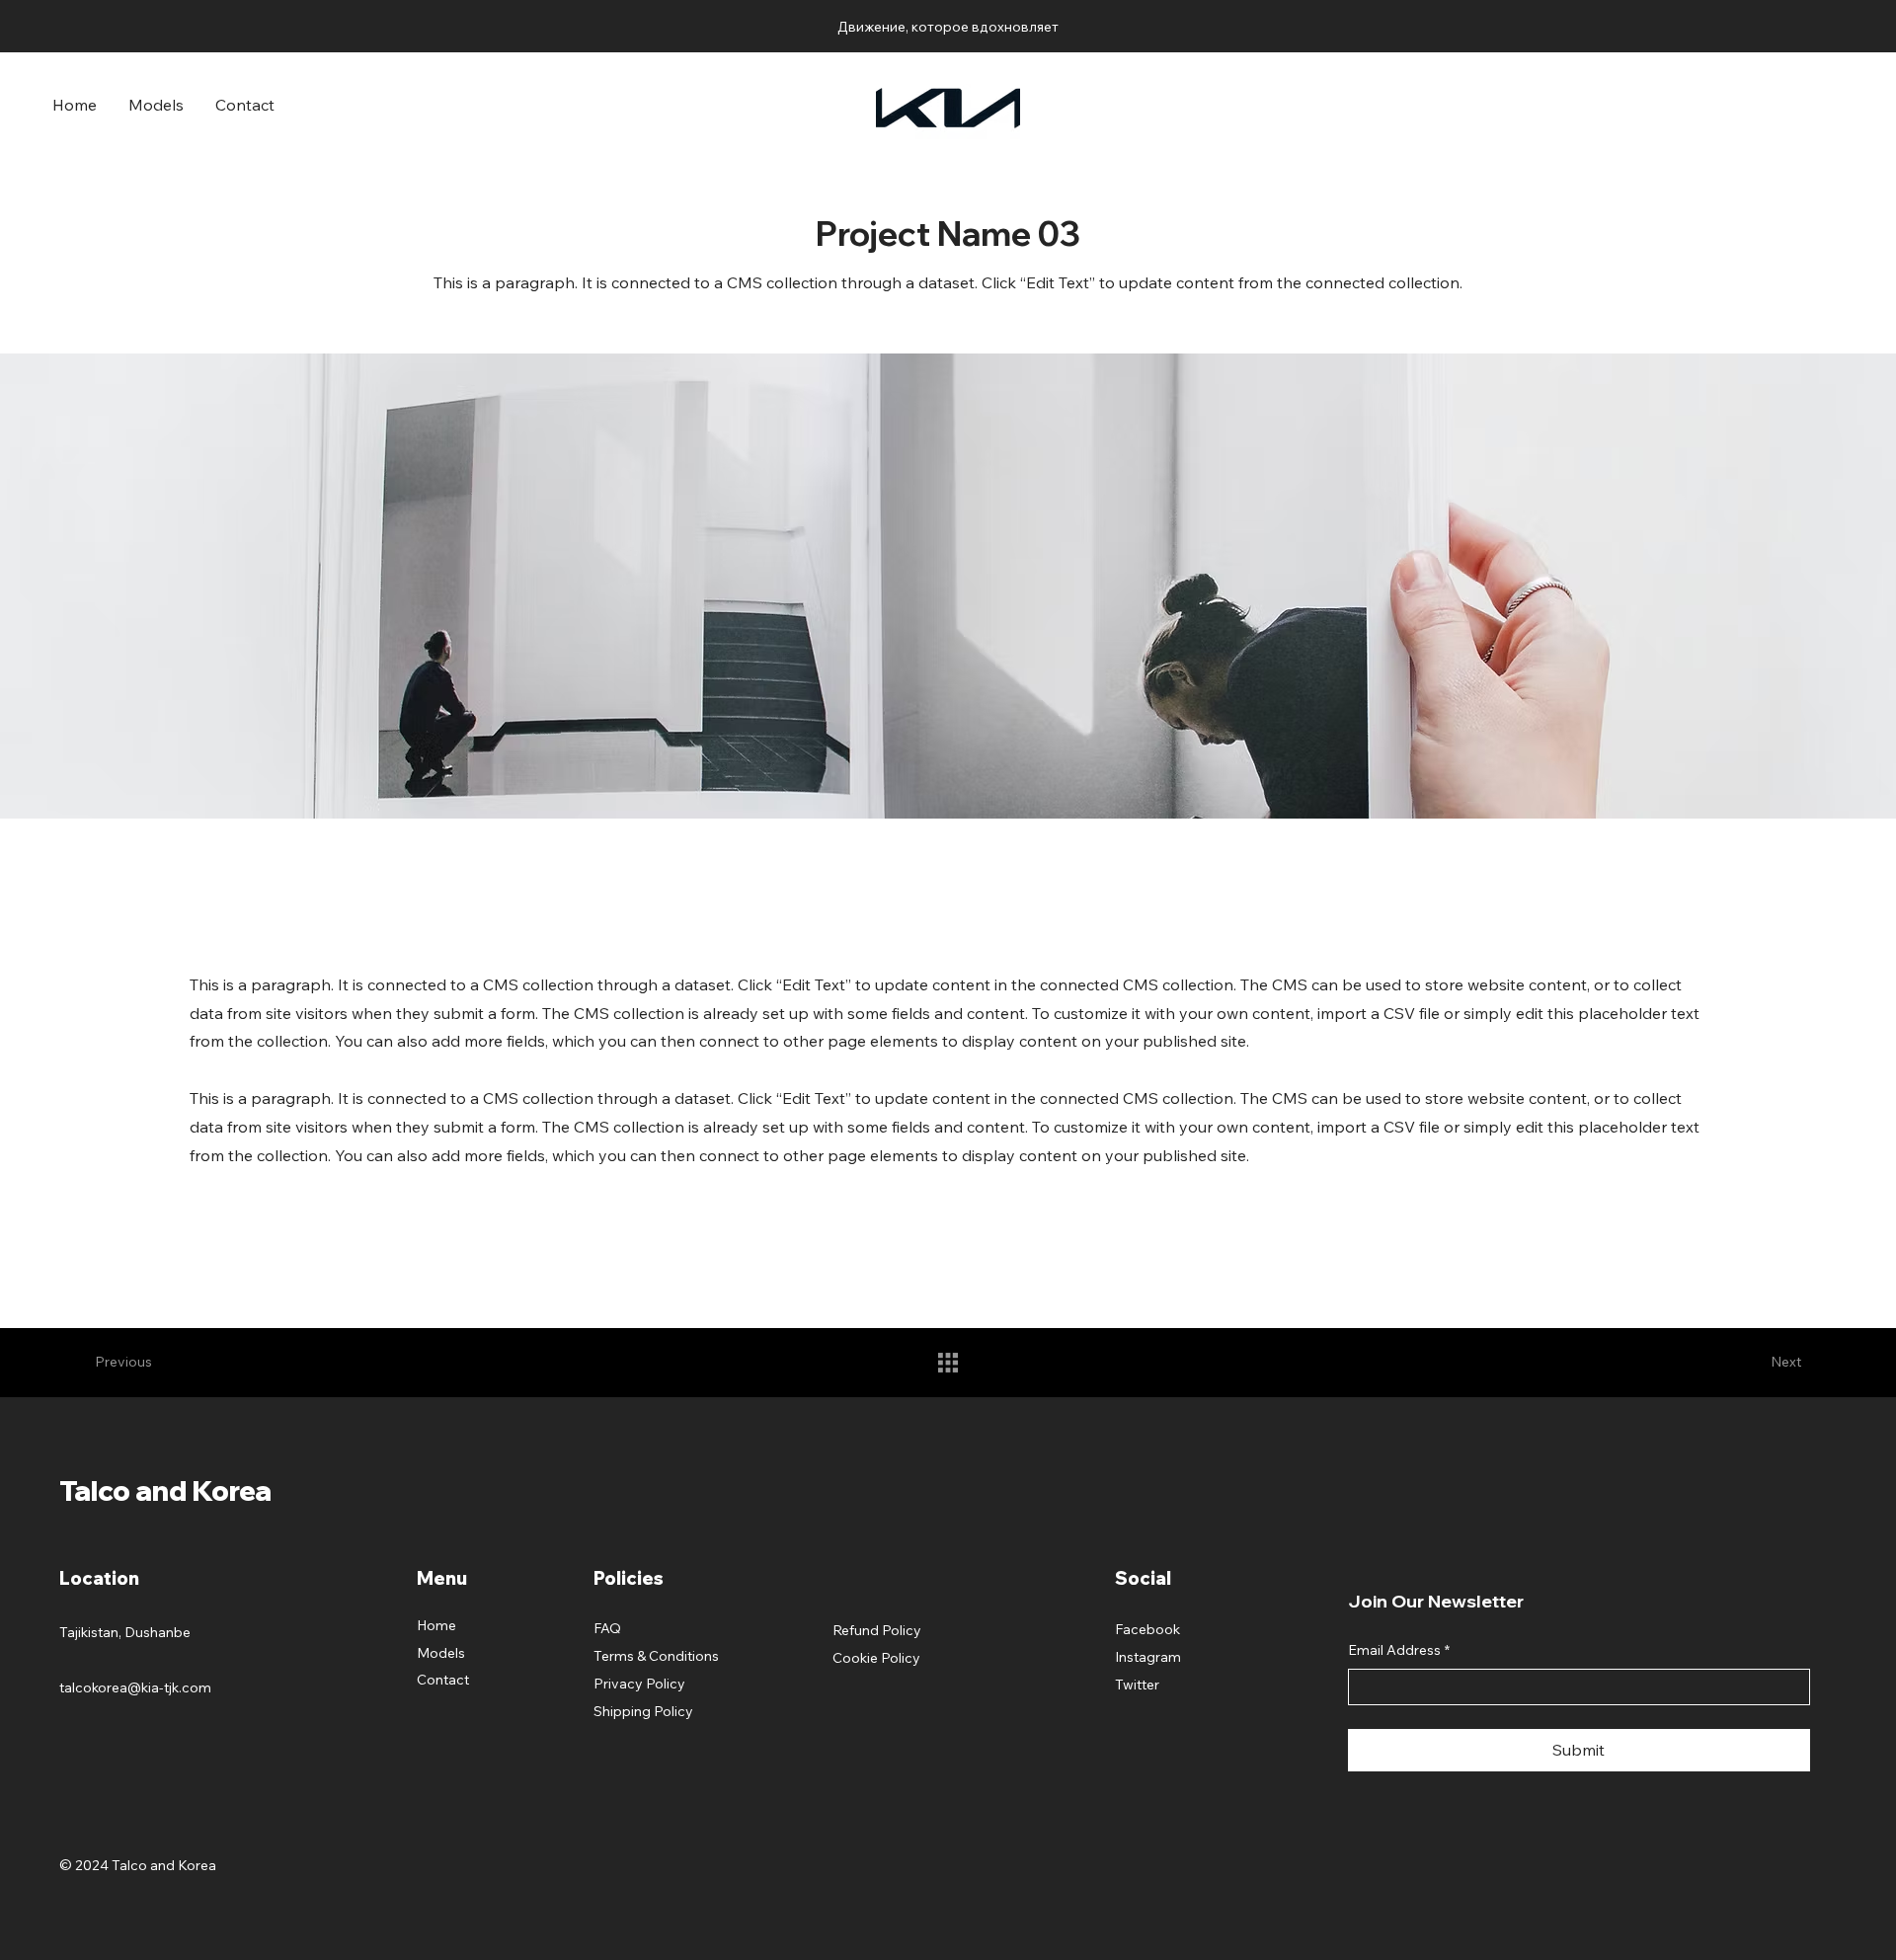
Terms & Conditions (656, 1656)
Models (441, 1653)
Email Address (1399, 1650)
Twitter (1137, 1685)
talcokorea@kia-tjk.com (135, 1687)
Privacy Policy (639, 1684)
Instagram (1148, 1657)
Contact (443, 1680)
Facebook (1147, 1629)
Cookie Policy (876, 1658)
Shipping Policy (643, 1711)
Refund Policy (877, 1630)
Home (436, 1625)
